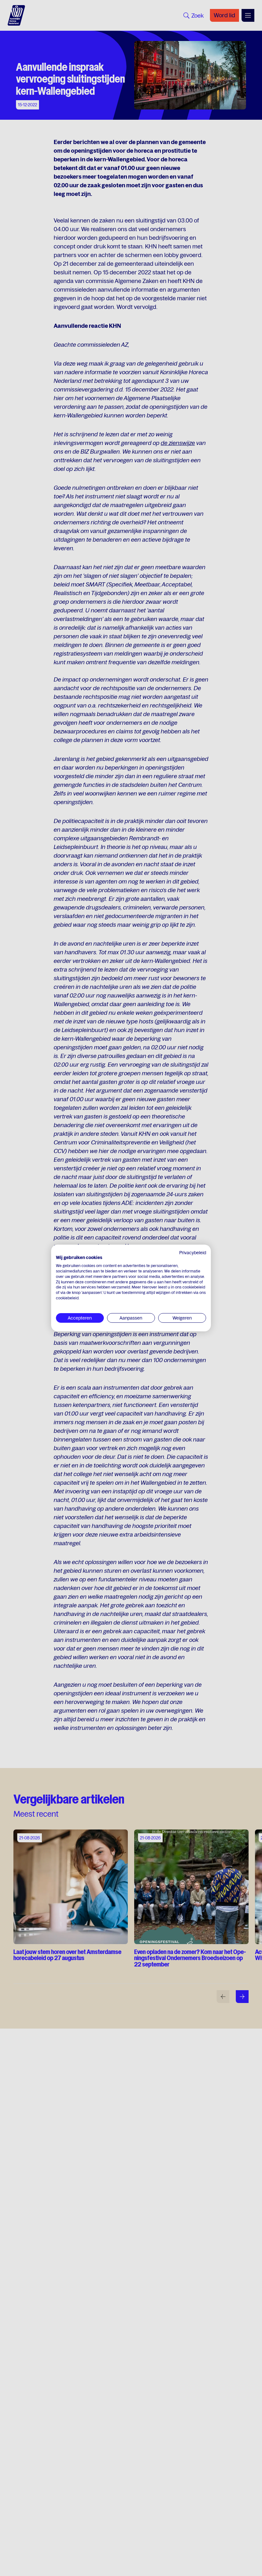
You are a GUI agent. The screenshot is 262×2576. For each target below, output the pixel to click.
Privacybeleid (193, 1253)
